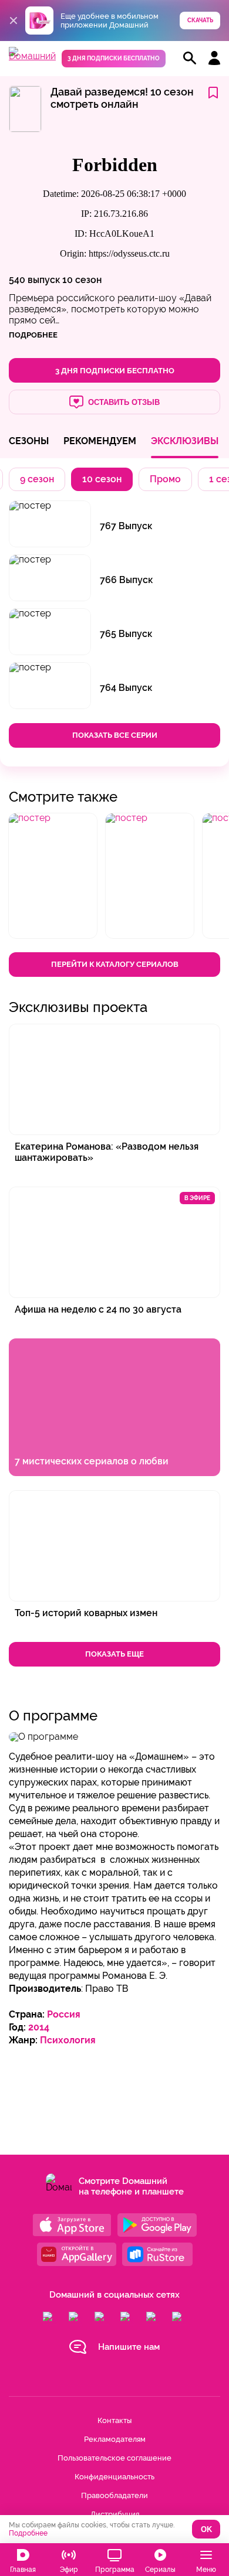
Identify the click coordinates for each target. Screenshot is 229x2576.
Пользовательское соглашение (114, 2458)
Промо (165, 479)
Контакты (114, 2420)
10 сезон (82, 280)
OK (206, 2529)
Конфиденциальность (114, 2477)
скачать (200, 20)
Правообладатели (114, 2495)
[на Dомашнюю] (32, 56)
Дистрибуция (115, 2514)
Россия (64, 2014)
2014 (39, 2027)
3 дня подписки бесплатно (114, 58)
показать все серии (115, 735)
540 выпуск (34, 280)
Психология (68, 2040)
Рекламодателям (115, 2439)
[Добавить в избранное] (213, 93)
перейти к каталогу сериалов (115, 964)
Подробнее (28, 2533)
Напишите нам (129, 2347)
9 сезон (37, 479)
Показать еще (114, 1654)
